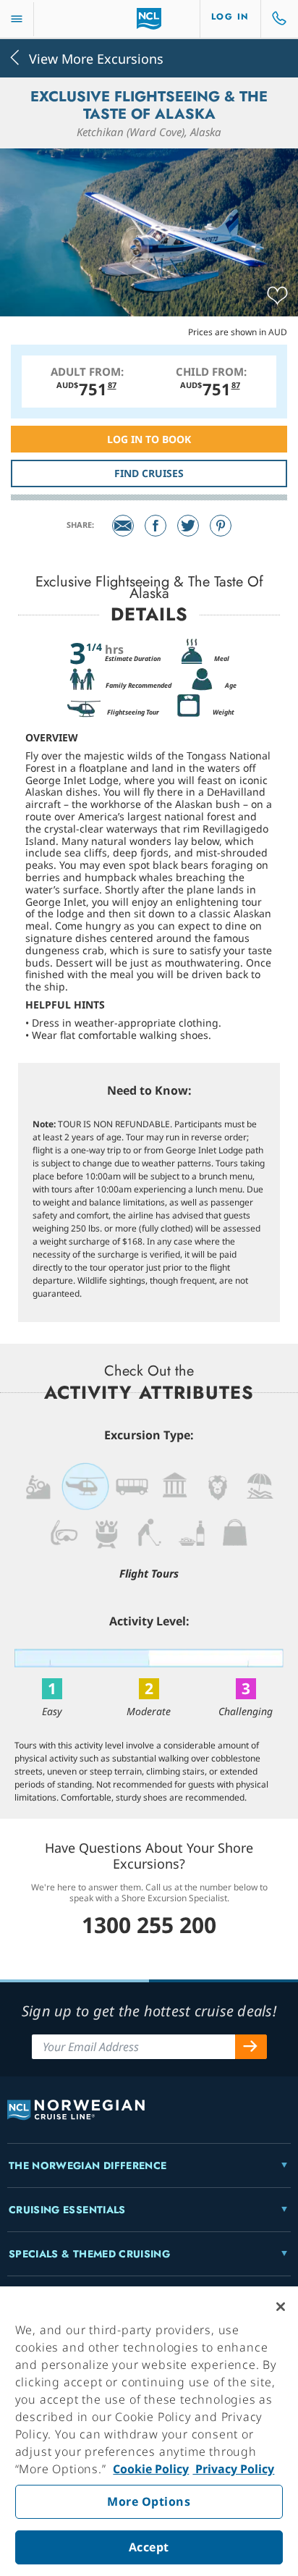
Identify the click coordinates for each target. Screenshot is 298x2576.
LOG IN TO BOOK (149, 439)
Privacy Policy (233, 2469)
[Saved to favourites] (277, 296)
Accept (149, 2547)
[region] (149, 2431)
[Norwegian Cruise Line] (149, 19)
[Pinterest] (221, 526)
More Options (149, 2501)
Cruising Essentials (67, 2210)
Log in (230, 17)
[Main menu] (17, 19)
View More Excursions (96, 58)
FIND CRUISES (149, 473)
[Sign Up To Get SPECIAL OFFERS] (251, 2047)
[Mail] (123, 526)
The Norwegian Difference (88, 2165)
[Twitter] (188, 526)
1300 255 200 (149, 1925)
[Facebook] (156, 526)
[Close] (281, 2307)
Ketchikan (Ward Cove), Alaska (149, 132)
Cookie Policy (151, 2469)
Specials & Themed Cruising (89, 2254)
